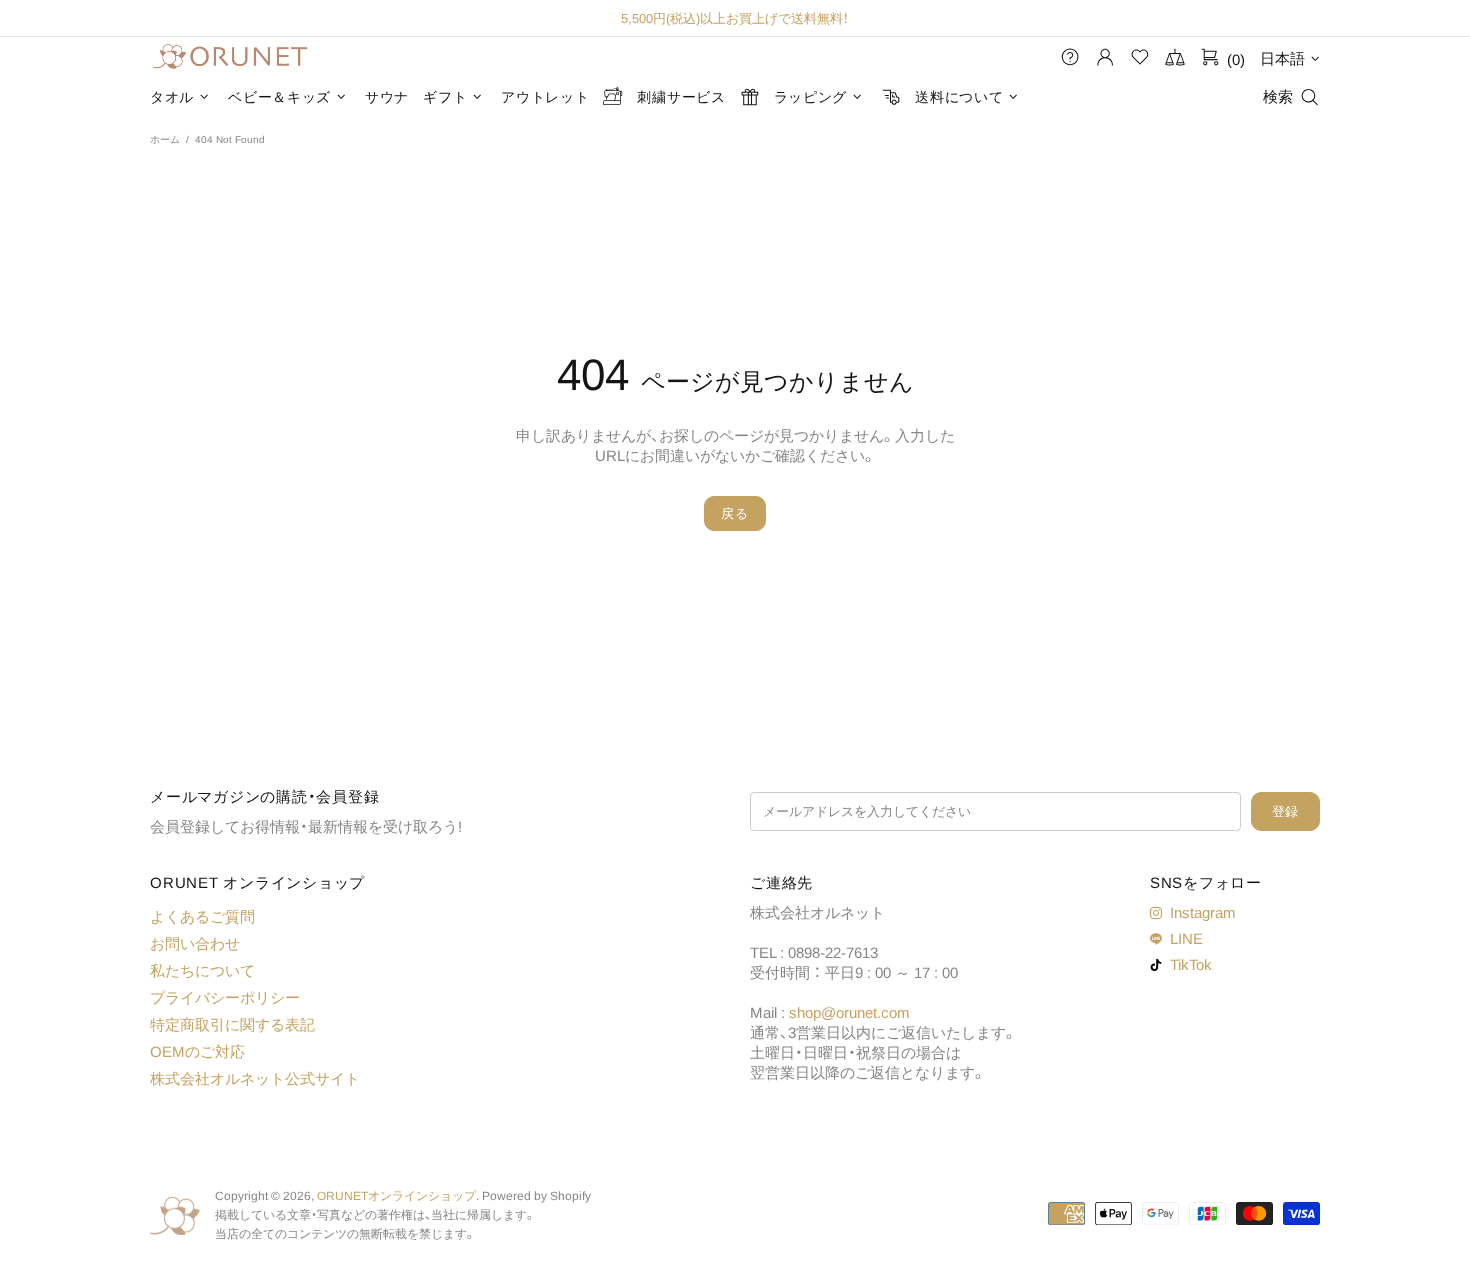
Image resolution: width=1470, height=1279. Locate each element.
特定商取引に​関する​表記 (232, 1024)
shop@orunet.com (849, 1012)
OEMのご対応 (197, 1051)
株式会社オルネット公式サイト (255, 1078)
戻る (734, 513)
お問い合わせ (195, 943)
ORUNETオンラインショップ (230, 57)
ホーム (165, 139)
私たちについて (202, 970)
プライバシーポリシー (225, 997)
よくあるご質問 (202, 916)
